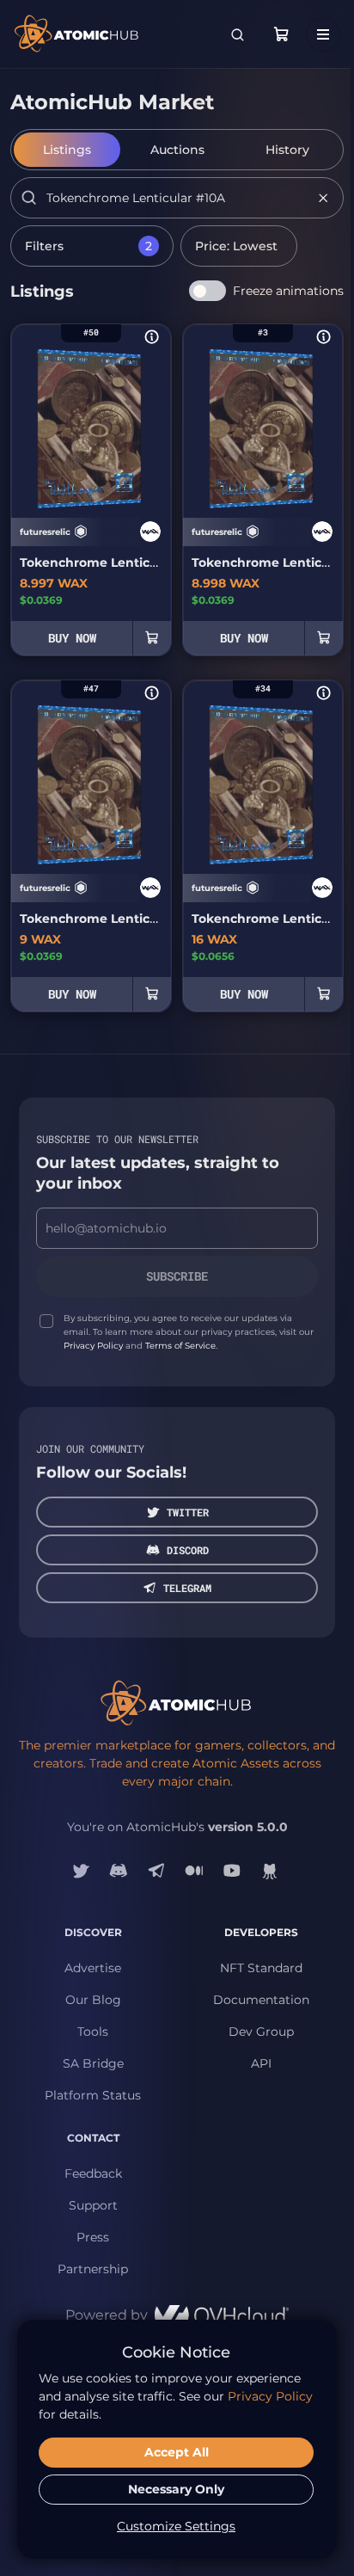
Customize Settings (176, 2526)
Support (93, 2205)
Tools (93, 2032)
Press (93, 2237)
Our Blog (93, 2000)
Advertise (93, 1968)
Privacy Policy (93, 1346)
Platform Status (93, 2095)
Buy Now (72, 638)
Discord (188, 1550)
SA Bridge (93, 2063)
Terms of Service (180, 1346)
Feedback (93, 2173)
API (261, 2063)
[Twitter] (81, 1871)
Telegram (187, 1588)
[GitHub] (270, 1871)
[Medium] (194, 1871)
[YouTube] (232, 1871)
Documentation (261, 2000)
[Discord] (119, 1871)
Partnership (93, 2269)
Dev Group (261, 2032)
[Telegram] (156, 1871)
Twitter (188, 1512)
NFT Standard (261, 1968)
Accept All (177, 2452)
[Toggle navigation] (323, 34)
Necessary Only (176, 2489)
